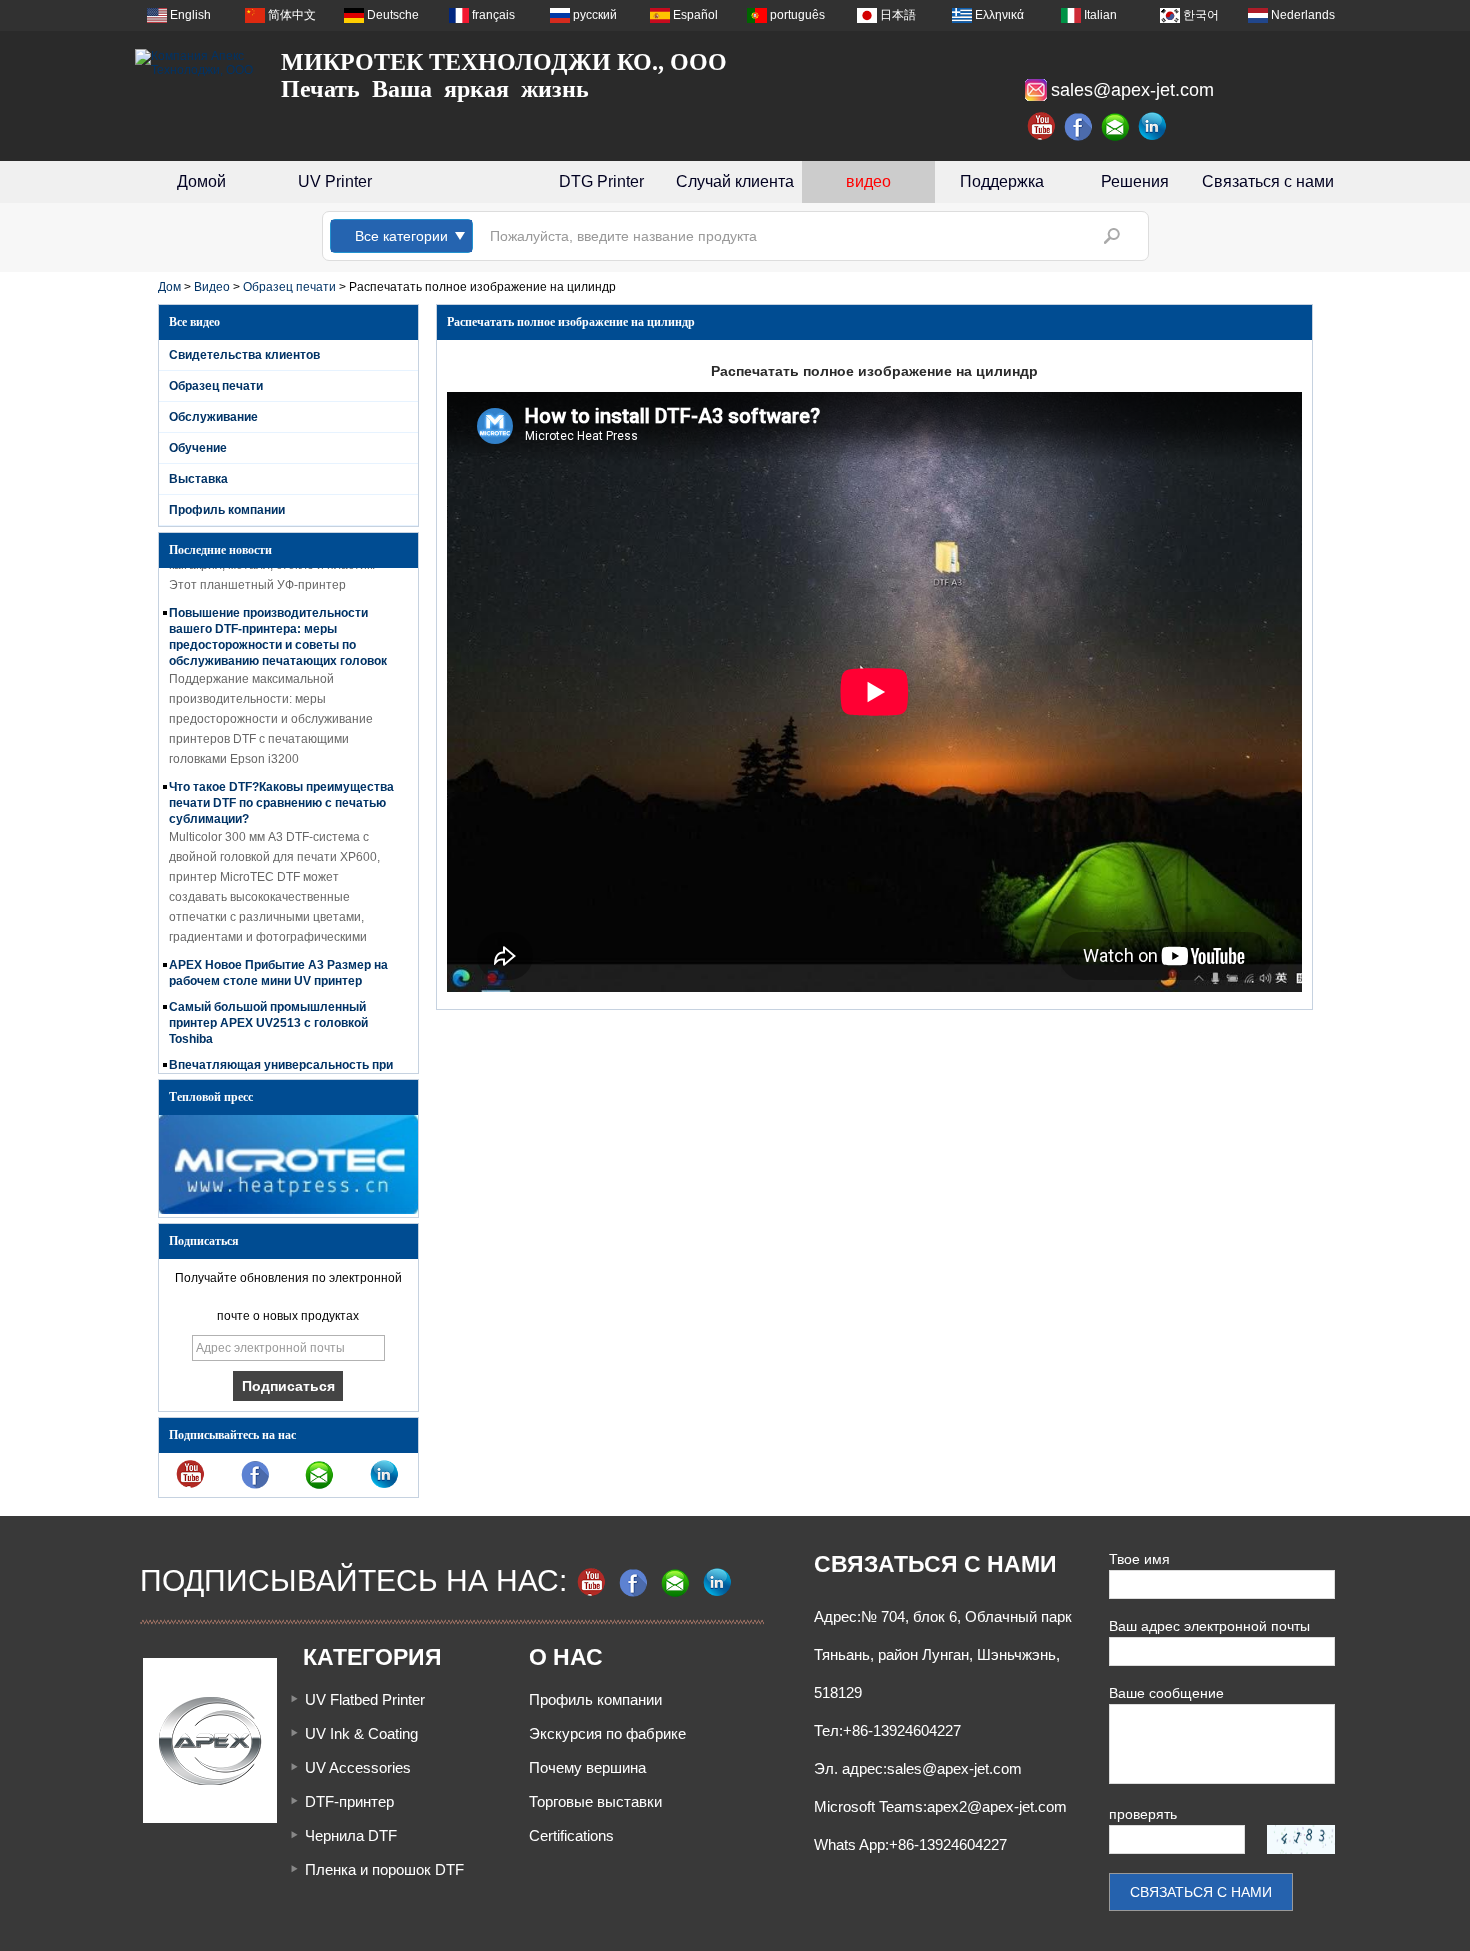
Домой (201, 181)
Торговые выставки (595, 1801)
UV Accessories (358, 1767)
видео (868, 181)
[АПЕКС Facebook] (1079, 127)
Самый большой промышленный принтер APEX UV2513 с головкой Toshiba (268, 1008)
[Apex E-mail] (1116, 127)
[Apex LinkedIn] (1153, 127)
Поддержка (1002, 181)
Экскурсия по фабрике (607, 1733)
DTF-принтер (349, 1801)
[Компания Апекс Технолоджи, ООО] (195, 63)
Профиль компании (227, 510)
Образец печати (289, 287)
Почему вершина (587, 1767)
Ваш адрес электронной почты (1209, 1626)
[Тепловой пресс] (288, 1210)
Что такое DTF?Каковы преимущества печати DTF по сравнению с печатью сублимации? (281, 788)
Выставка (198, 479)
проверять (1143, 1814)
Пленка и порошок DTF (384, 1869)
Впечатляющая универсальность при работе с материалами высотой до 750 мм (281, 1066)
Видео (212, 287)
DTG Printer (601, 181)
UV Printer (335, 181)
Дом (169, 287)
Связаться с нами (1268, 181)
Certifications (571, 1835)
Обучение (198, 448)
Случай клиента (735, 181)
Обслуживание (213, 417)
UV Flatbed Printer (365, 1699)
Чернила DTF (351, 1835)
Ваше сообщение (1166, 1693)
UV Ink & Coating (361, 1733)
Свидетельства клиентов (244, 355)
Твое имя (1139, 1559)
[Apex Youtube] (1042, 127)
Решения (1135, 181)
